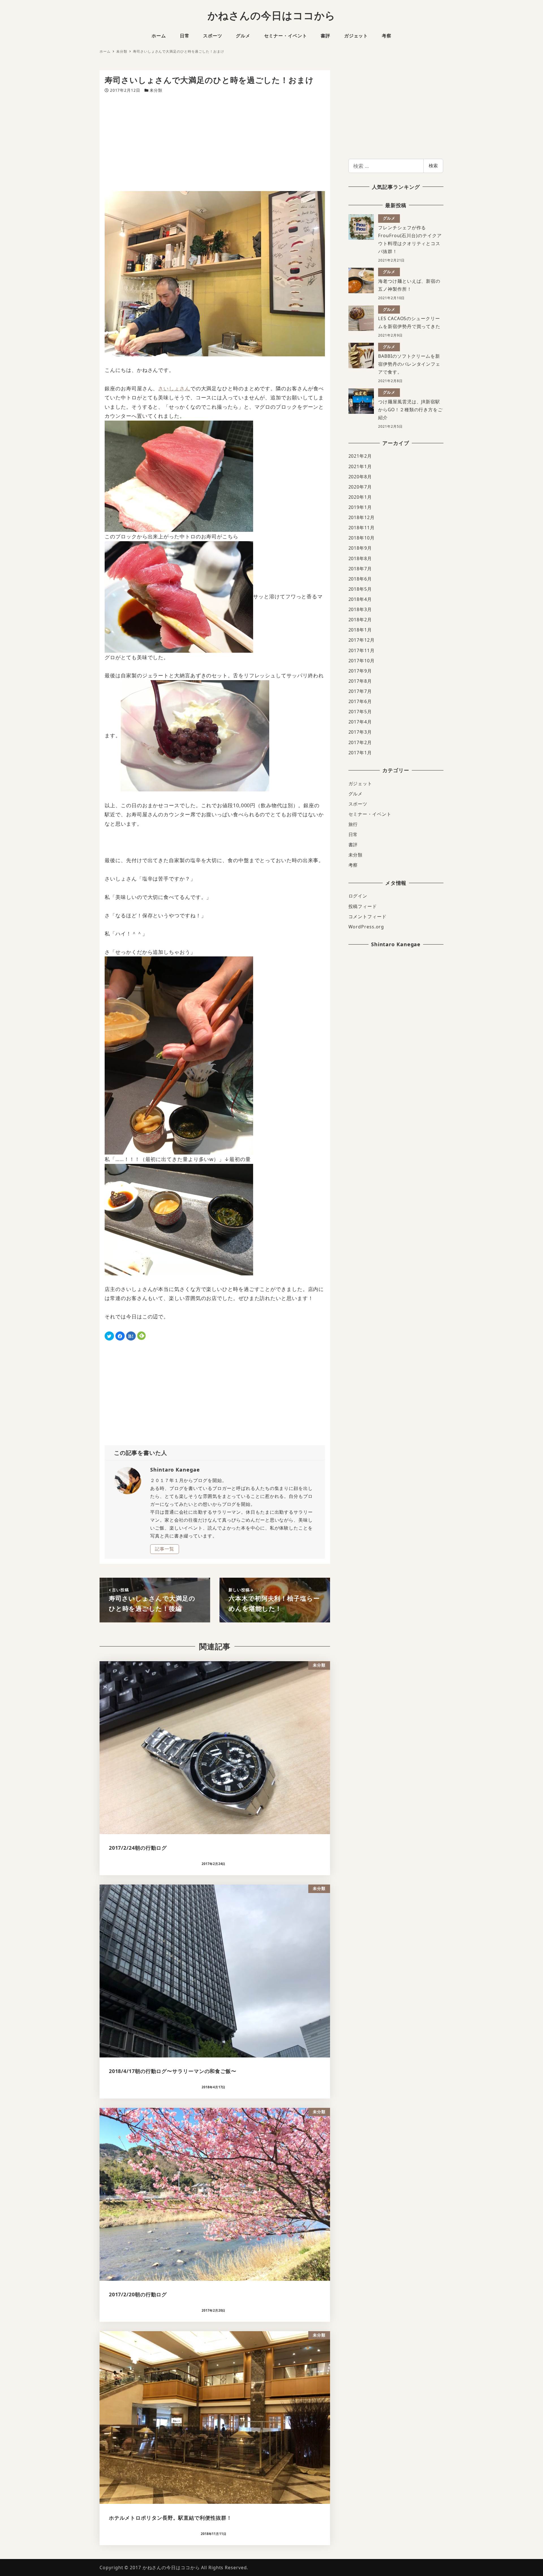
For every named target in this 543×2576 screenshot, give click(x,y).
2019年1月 (360, 507)
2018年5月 (360, 589)
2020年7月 (360, 487)
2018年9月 (360, 548)
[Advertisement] (215, 142)
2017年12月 (362, 640)
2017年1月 (360, 753)
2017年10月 (362, 661)
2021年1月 (360, 466)
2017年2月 (360, 742)
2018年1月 (360, 630)
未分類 (156, 90)
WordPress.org (366, 927)
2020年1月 (360, 497)
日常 (353, 834)
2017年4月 (360, 722)
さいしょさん (174, 388)
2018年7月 (360, 569)
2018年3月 (360, 609)
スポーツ (358, 804)
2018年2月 (360, 620)
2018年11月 (362, 528)
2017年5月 (360, 712)
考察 (353, 865)
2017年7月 (360, 691)
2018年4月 (360, 599)
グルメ (356, 794)
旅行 (353, 824)
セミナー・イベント (370, 814)
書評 (353, 845)
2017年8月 (360, 681)
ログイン (358, 896)
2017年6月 (360, 701)
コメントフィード (368, 917)
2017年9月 (360, 671)
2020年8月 (360, 477)
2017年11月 (362, 650)
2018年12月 (362, 517)
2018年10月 (362, 538)
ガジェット (360, 783)
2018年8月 (360, 558)
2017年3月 (360, 732)
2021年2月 (360, 456)
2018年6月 (360, 579)
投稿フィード (363, 906)
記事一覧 (165, 1549)
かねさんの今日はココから (272, 15)
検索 (433, 166)
